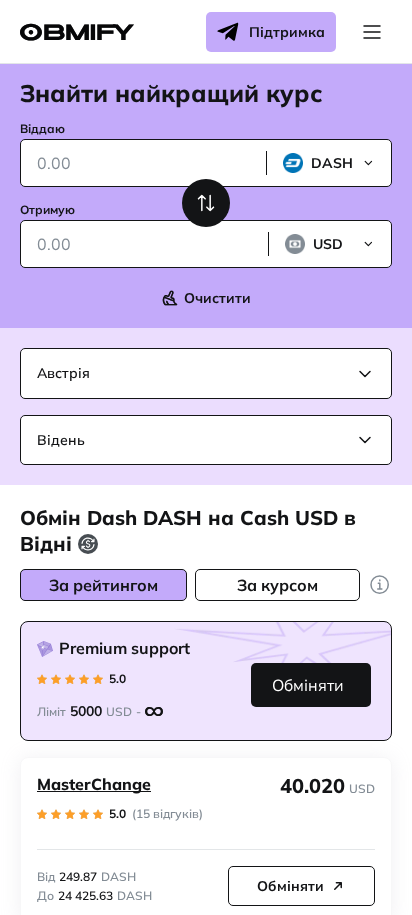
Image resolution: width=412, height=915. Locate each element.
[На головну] (77, 32)
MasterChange (94, 784)
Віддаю (42, 128)
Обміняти (308, 685)
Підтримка (287, 32)
